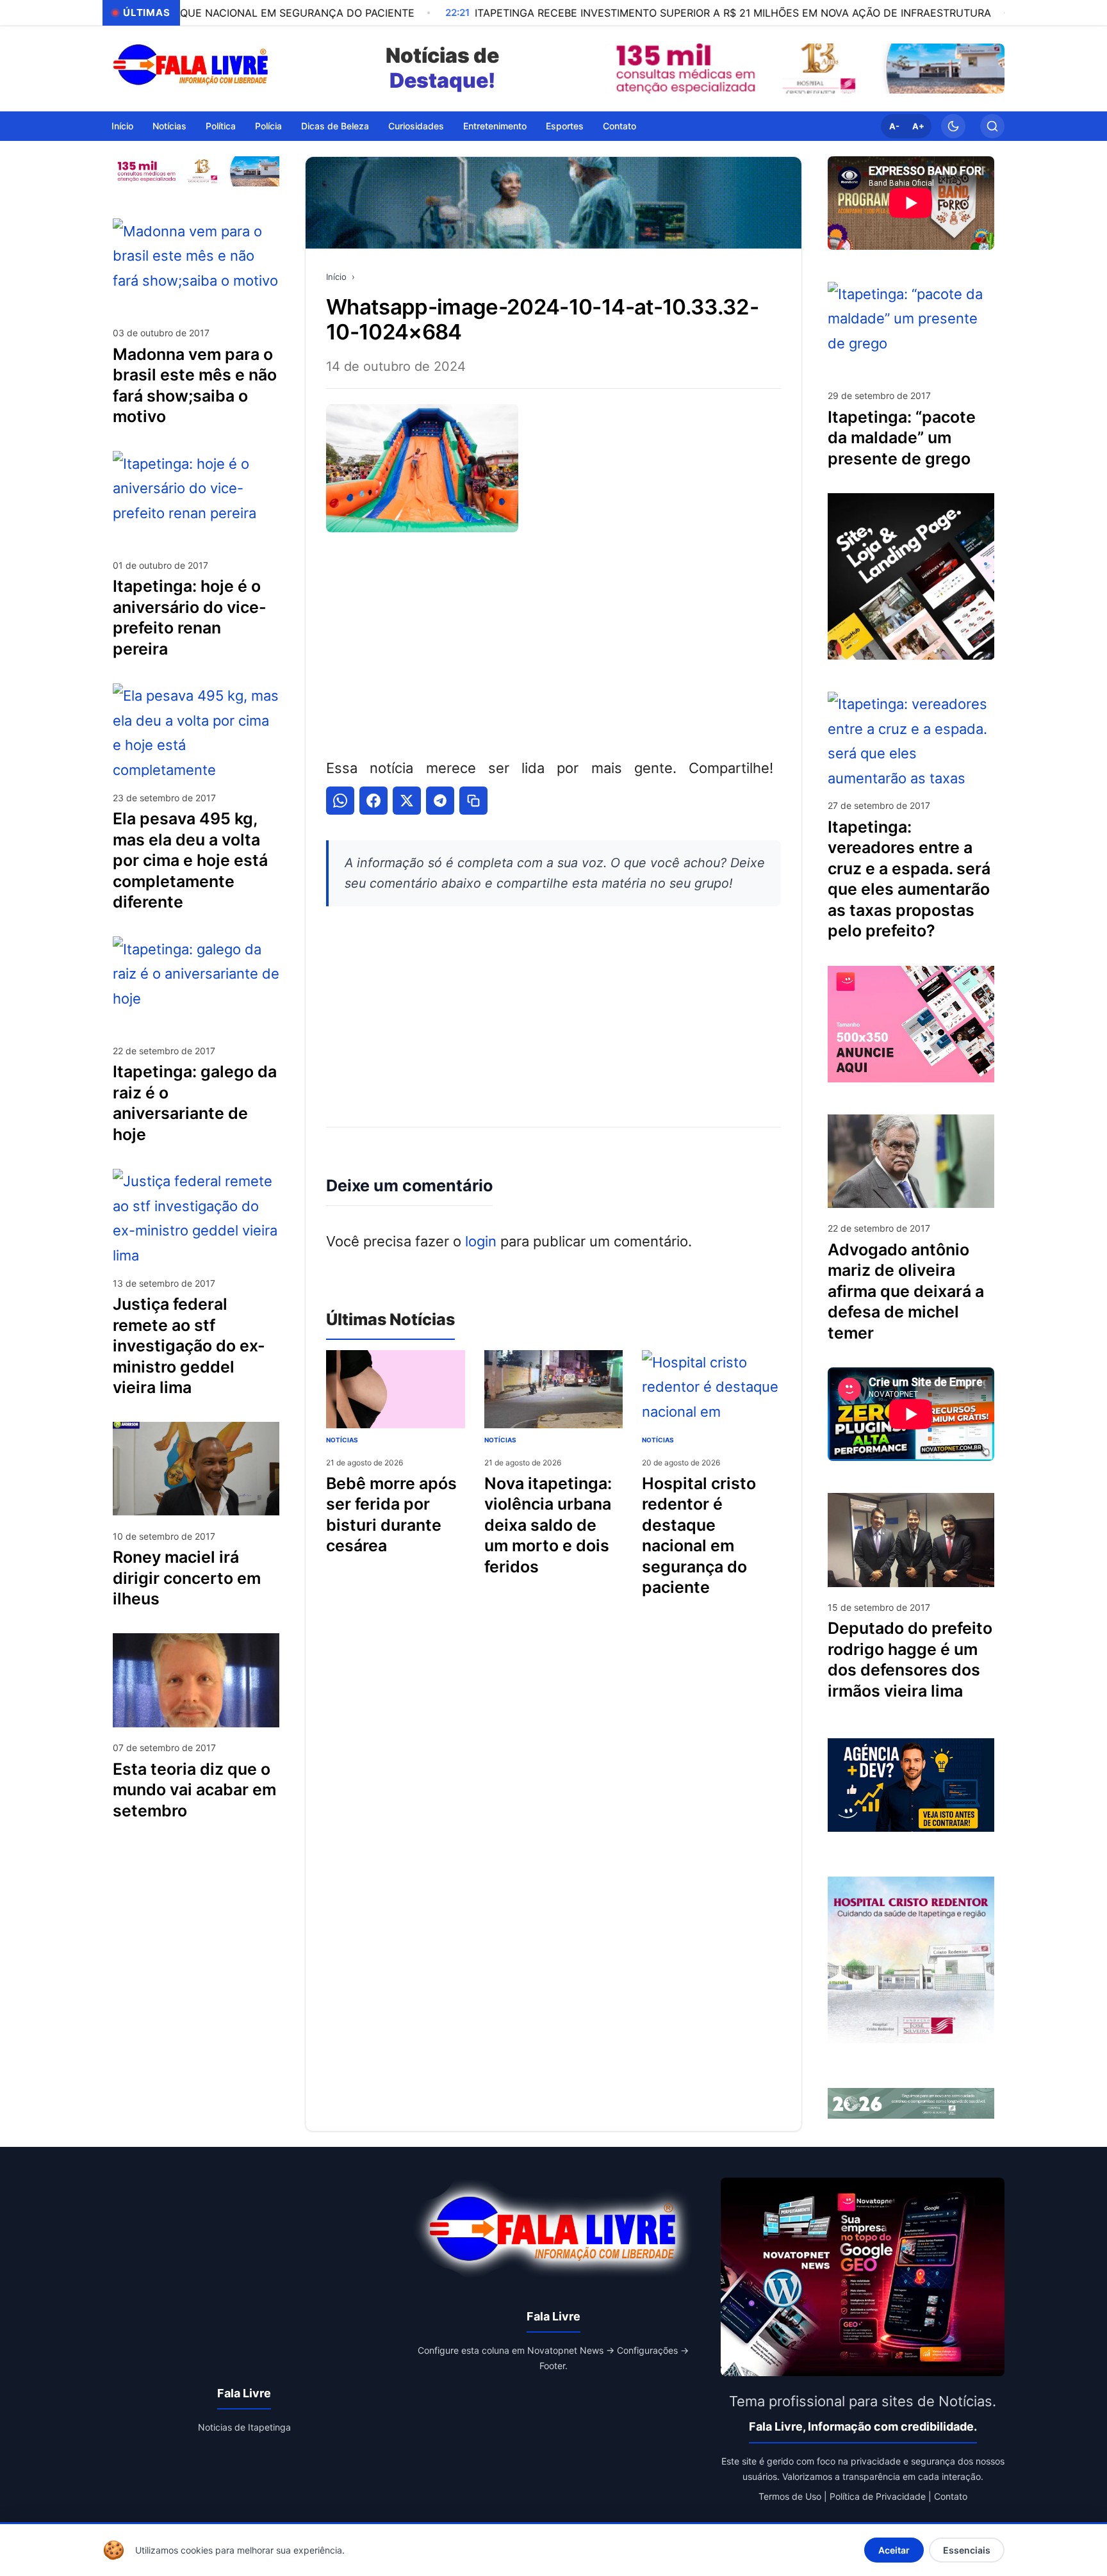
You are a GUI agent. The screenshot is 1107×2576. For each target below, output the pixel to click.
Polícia (268, 125)
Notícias (169, 125)
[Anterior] (618, 69)
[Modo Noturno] (953, 126)
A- (894, 126)
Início (122, 125)
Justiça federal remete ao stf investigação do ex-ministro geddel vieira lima (189, 1346)
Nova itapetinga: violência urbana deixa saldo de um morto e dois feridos (548, 1525)
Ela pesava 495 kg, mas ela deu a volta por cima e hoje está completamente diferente (190, 860)
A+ (918, 126)
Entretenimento (495, 125)
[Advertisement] (553, 642)
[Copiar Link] (473, 801)
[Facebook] (373, 801)
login (481, 1241)
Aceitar (894, 2550)
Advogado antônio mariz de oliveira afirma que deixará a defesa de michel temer (906, 1291)
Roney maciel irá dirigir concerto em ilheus (187, 1578)
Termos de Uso (790, 2496)
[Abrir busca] (992, 126)
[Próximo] (992, 69)
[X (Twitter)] (407, 801)
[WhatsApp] (340, 801)
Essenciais (967, 2550)
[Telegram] (440, 801)
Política (221, 125)
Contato (619, 125)
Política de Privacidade (878, 2496)
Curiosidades (416, 125)
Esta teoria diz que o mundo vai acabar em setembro (194, 1789)
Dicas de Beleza (335, 125)
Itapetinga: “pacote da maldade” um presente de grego (902, 438)
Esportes (565, 125)
